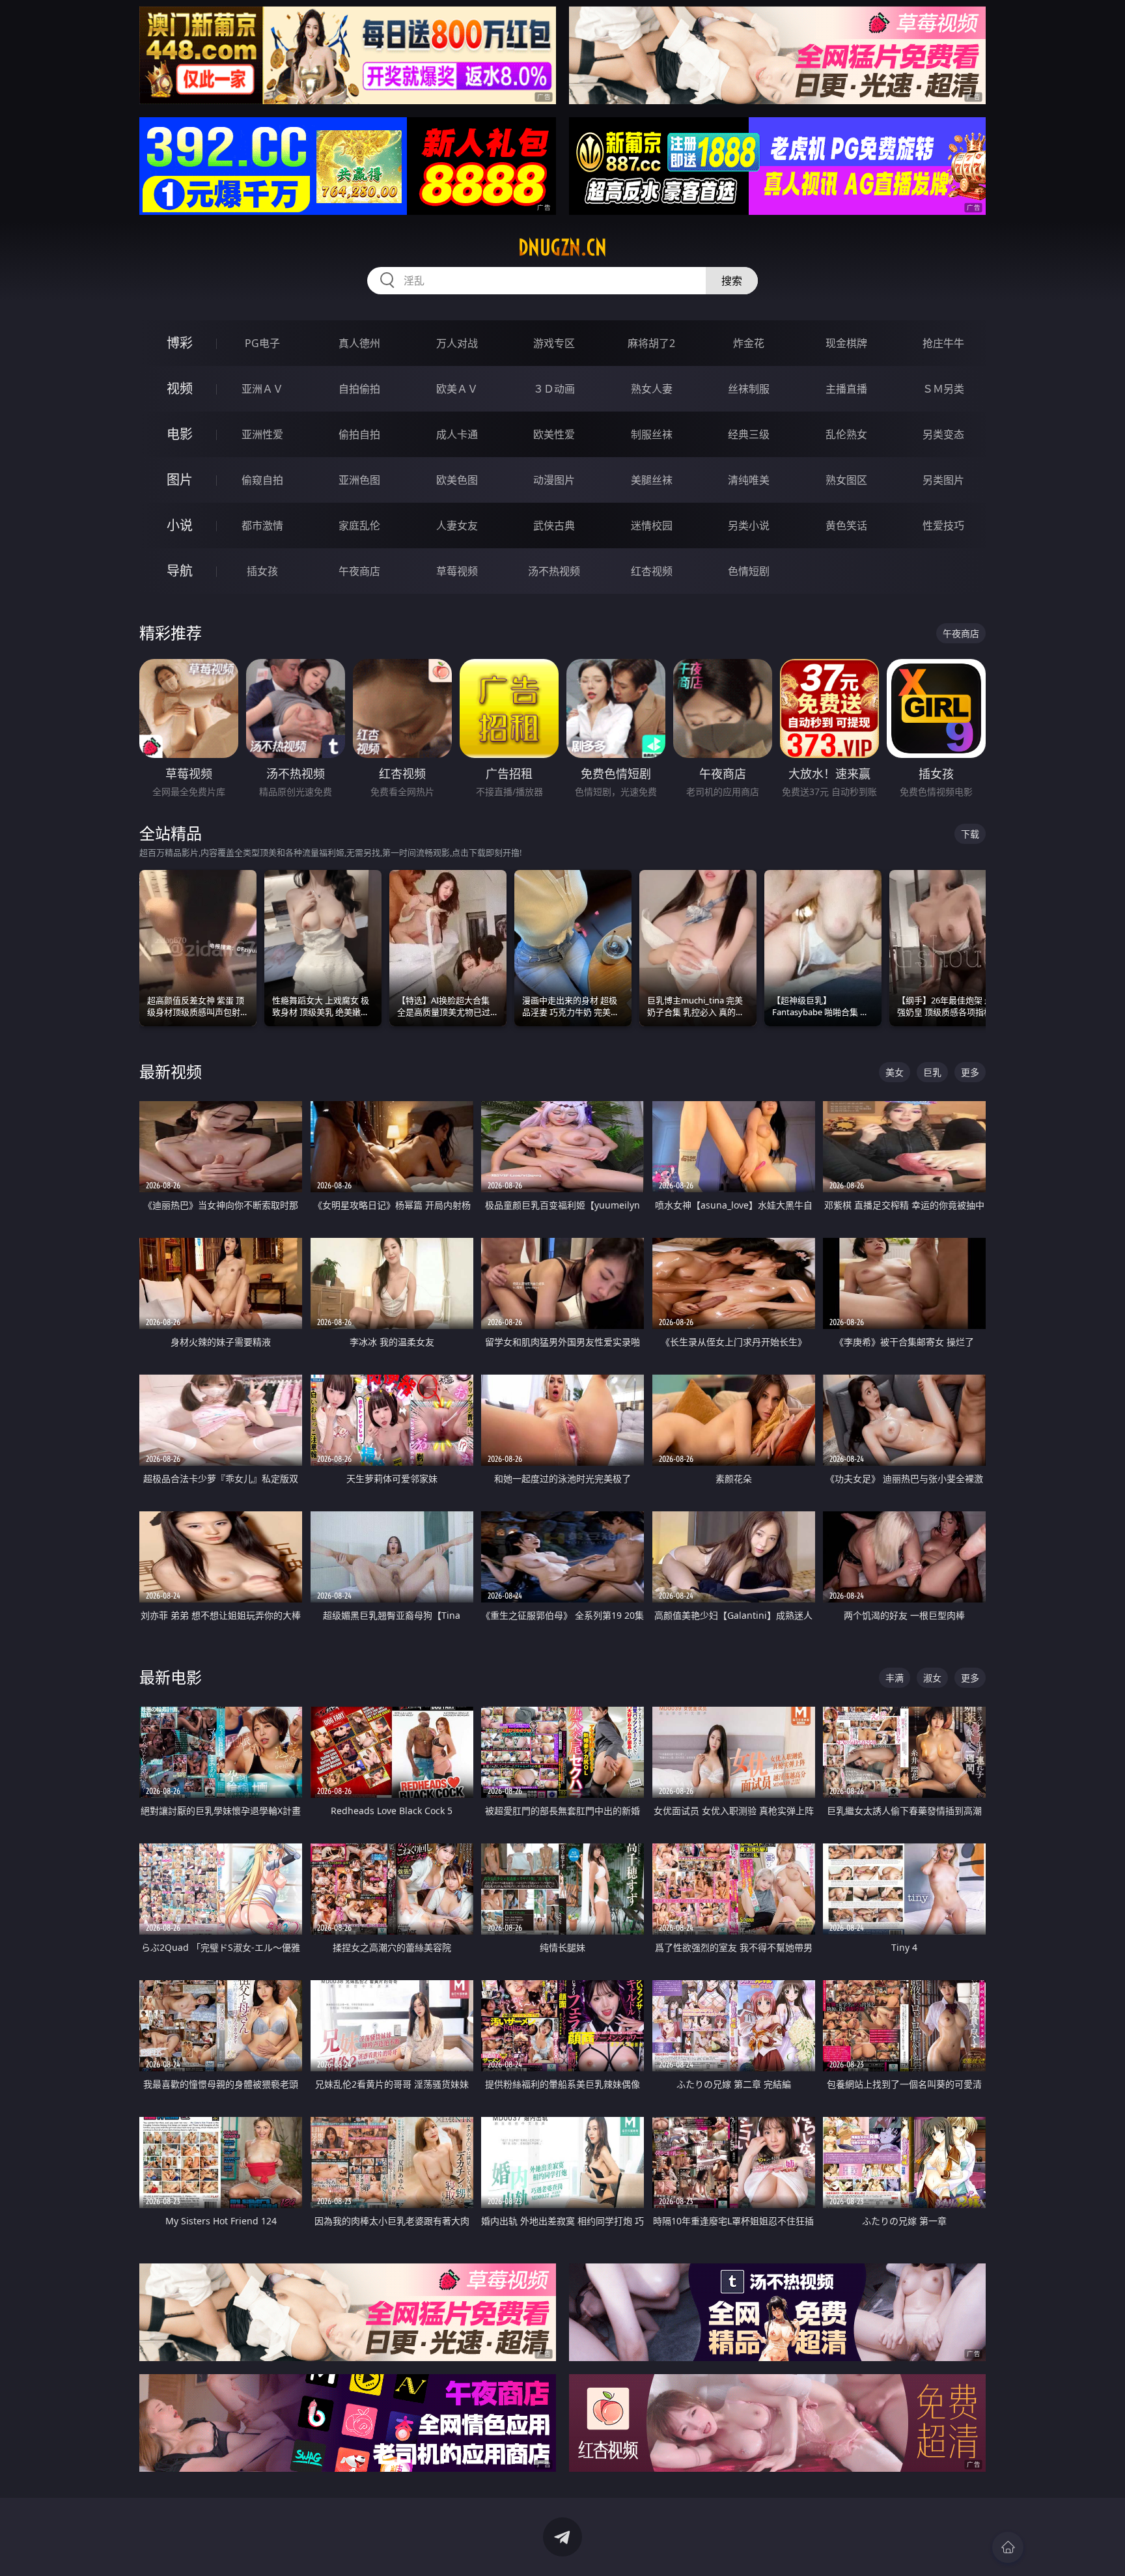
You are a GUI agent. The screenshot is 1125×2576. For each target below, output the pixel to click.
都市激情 (262, 525)
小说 (180, 525)
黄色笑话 (846, 525)
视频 (180, 388)
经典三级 (749, 434)
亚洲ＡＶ (262, 389)
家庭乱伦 (359, 525)
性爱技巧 (943, 525)
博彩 (180, 343)
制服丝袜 (652, 434)
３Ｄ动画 (554, 389)
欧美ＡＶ (457, 389)
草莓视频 (457, 571)
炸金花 (749, 343)
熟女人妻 (652, 389)
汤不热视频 (554, 571)
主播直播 (846, 389)
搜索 (732, 281)
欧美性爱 (554, 434)
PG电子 (262, 343)
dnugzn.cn (562, 247)
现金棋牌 (846, 343)
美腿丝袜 (652, 480)
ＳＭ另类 (943, 389)
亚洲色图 (359, 480)
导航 (180, 571)
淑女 (932, 1678)
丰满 (895, 1678)
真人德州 (359, 343)
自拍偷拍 (359, 389)
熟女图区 (846, 480)
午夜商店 (359, 571)
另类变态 (943, 434)
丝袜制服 (749, 389)
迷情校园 (652, 525)
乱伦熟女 (846, 434)
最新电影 (171, 1677)
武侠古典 (554, 525)
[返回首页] (1008, 2547)
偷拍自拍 (359, 434)
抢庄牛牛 (943, 343)
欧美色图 (457, 480)
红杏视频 (652, 571)
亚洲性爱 (262, 434)
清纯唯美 (749, 480)
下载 (970, 834)
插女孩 (262, 571)
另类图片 (943, 480)
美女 (895, 1072)
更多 (970, 1072)
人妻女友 (457, 525)
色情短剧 (749, 571)
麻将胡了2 (651, 343)
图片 (180, 480)
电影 (180, 434)
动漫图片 (554, 480)
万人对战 (457, 343)
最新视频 (171, 1071)
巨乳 (932, 1072)
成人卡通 (457, 434)
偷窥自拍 (262, 480)
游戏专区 (554, 343)
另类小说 (749, 525)
